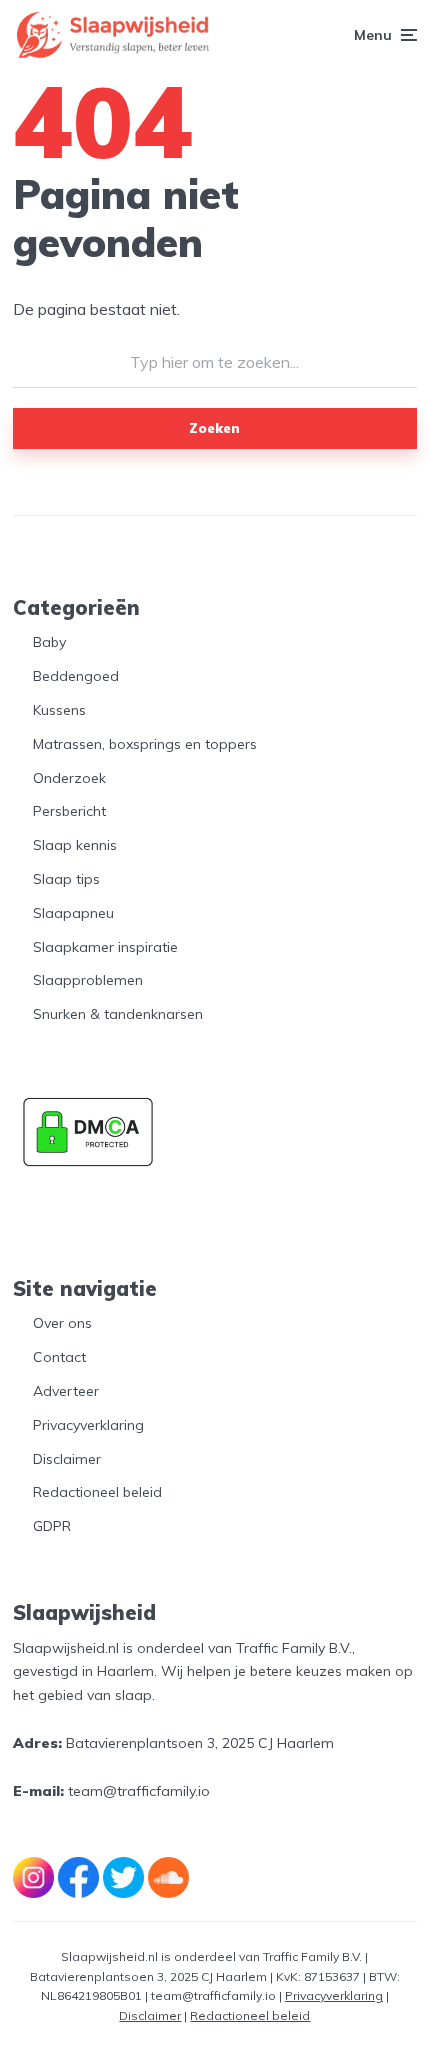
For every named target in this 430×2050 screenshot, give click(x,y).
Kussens (59, 710)
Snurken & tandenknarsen (118, 1014)
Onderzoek (69, 778)
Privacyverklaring (88, 1425)
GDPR (52, 1526)
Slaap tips (66, 879)
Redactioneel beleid (97, 1492)
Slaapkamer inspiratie (105, 947)
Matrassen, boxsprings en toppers (145, 744)
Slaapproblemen (88, 980)
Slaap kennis (75, 845)
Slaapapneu (73, 913)
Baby (49, 642)
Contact (59, 1357)
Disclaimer (67, 1459)
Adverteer (66, 1391)
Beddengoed (76, 676)
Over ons (62, 1323)
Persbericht (69, 811)
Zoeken (214, 428)
